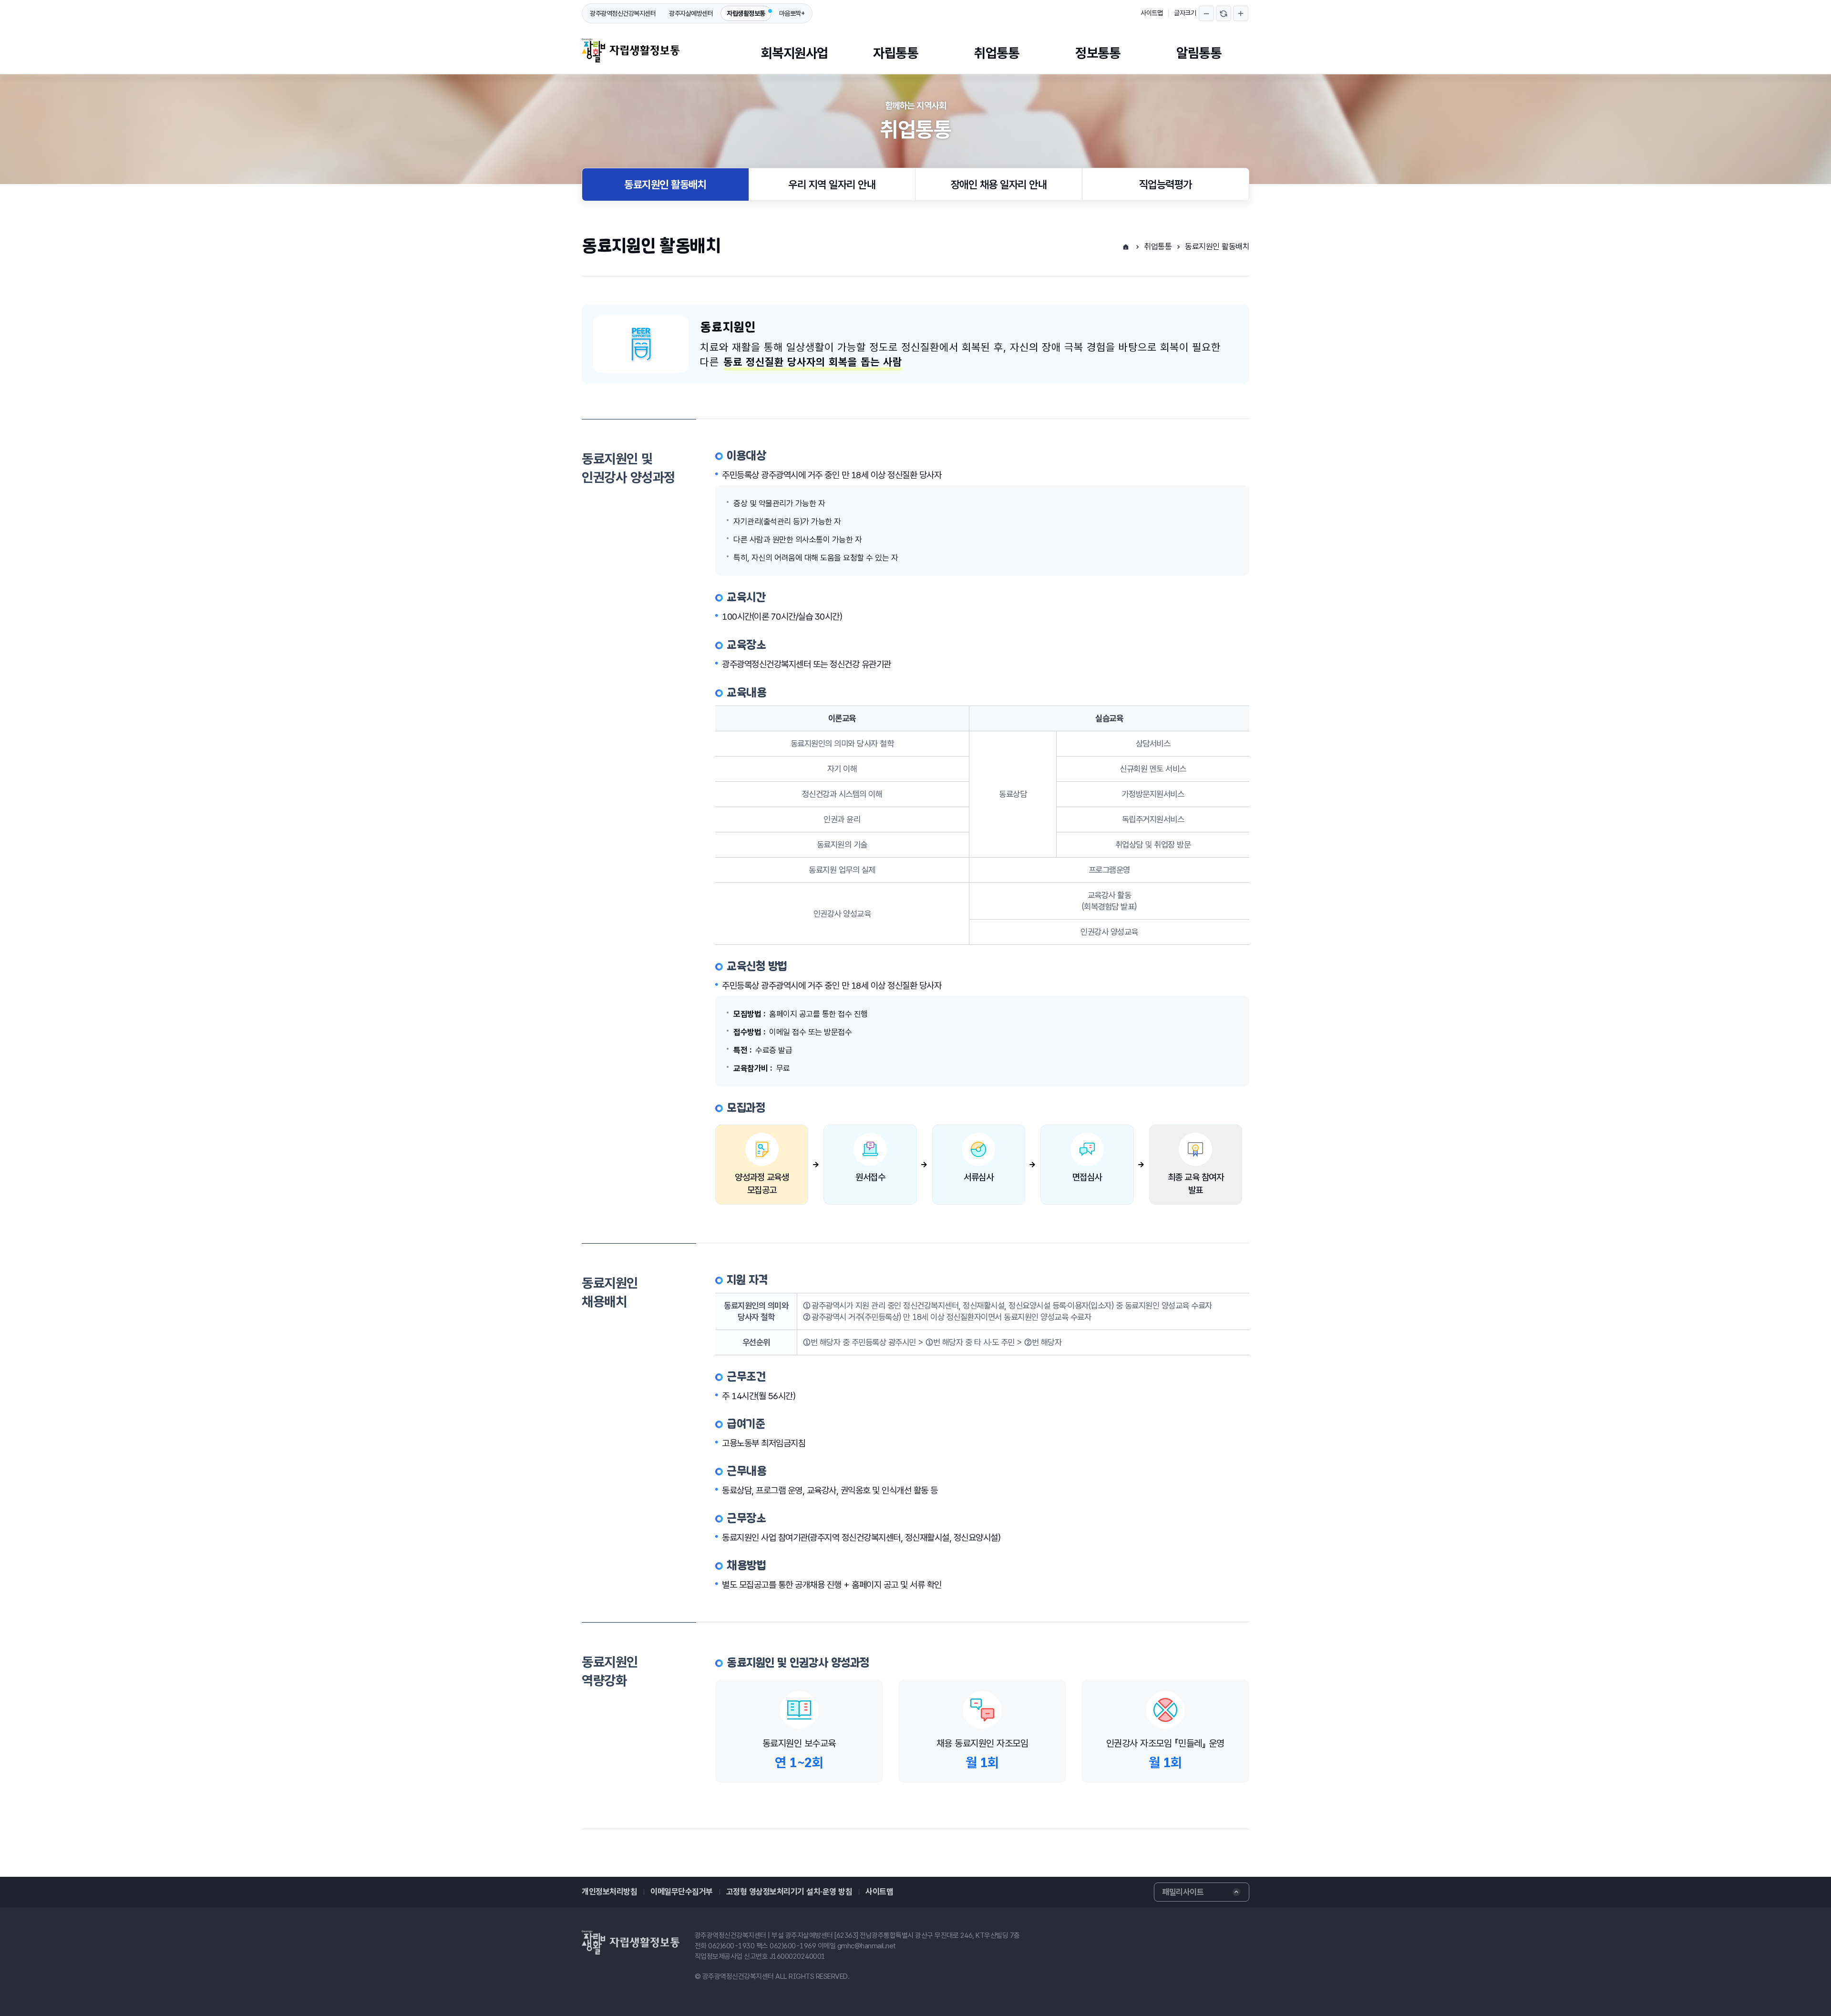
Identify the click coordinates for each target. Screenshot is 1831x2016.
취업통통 (997, 53)
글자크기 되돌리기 (1224, 13)
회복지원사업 (795, 53)
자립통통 (895, 53)
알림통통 (1199, 53)
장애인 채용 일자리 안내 (999, 184)
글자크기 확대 (1241, 13)
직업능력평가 (1166, 184)
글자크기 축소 (1206, 13)
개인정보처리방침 (609, 1892)
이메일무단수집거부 (682, 1892)
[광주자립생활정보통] (631, 50)
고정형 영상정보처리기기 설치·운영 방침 (789, 1892)
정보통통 (1098, 53)
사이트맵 (1152, 13)
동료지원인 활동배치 (665, 184)
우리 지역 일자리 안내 (832, 184)
